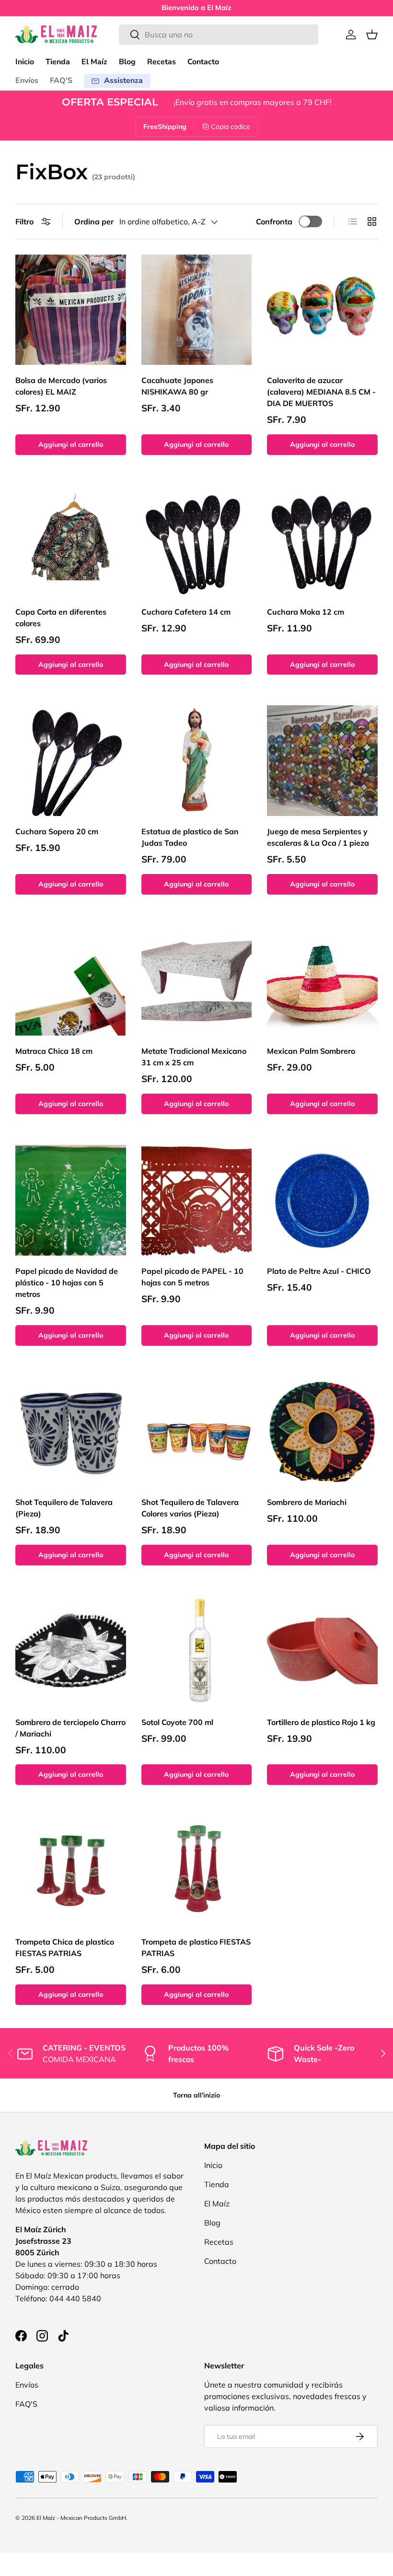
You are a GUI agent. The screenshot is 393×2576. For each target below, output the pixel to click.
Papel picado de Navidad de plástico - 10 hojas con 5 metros (67, 1282)
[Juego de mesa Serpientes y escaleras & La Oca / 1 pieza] (322, 761)
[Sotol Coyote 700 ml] (197, 1651)
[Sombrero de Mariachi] (322, 1432)
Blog (127, 62)
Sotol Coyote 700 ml (177, 1722)
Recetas (162, 62)
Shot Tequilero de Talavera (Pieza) (64, 1508)
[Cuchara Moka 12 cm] (322, 541)
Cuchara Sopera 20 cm (57, 831)
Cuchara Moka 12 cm (306, 612)
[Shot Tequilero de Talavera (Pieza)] (71, 1432)
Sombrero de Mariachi (307, 1502)
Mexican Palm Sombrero (311, 1051)
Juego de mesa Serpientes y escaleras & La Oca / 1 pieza (318, 837)
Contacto (203, 62)
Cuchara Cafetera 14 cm (186, 612)
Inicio (25, 62)
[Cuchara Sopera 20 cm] (71, 761)
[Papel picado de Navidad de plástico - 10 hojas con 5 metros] (71, 1200)
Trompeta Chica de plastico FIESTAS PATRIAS (65, 1947)
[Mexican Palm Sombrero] (322, 981)
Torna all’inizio (196, 2095)
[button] (372, 35)
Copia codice (231, 127)
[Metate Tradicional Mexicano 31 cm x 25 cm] (197, 981)
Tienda (58, 62)
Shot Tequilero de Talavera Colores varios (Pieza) (190, 1508)
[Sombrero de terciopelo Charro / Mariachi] (71, 1651)
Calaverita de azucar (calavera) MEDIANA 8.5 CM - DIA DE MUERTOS (321, 392)
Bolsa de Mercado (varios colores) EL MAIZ (61, 386)
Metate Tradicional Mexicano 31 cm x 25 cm (194, 1057)
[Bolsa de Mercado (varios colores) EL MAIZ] (71, 310)
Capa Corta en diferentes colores (61, 618)
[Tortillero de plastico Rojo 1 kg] (322, 1651)
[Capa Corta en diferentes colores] (71, 541)
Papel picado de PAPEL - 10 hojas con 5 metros (192, 1277)
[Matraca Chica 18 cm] (71, 981)
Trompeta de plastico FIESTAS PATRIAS (196, 1947)
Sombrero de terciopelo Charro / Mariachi (70, 1728)
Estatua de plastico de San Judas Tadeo (190, 837)
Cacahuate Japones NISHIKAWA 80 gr (177, 386)
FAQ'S (61, 81)
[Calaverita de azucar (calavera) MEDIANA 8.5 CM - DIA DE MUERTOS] (322, 310)
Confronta (274, 221)
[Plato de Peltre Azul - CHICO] (322, 1200)
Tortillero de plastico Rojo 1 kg (321, 1722)
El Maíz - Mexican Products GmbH (81, 2518)
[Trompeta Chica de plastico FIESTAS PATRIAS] (71, 1871)
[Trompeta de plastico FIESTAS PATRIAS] (197, 1871)
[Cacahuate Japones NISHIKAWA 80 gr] (197, 310)
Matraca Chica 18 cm (54, 1051)
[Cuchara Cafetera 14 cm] (197, 541)
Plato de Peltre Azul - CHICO (319, 1271)
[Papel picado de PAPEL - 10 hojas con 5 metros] (197, 1200)
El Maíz (94, 62)
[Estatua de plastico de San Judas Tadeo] (197, 761)
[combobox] (219, 35)
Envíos (27, 81)
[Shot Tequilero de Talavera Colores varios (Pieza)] (197, 1432)
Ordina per (94, 221)
